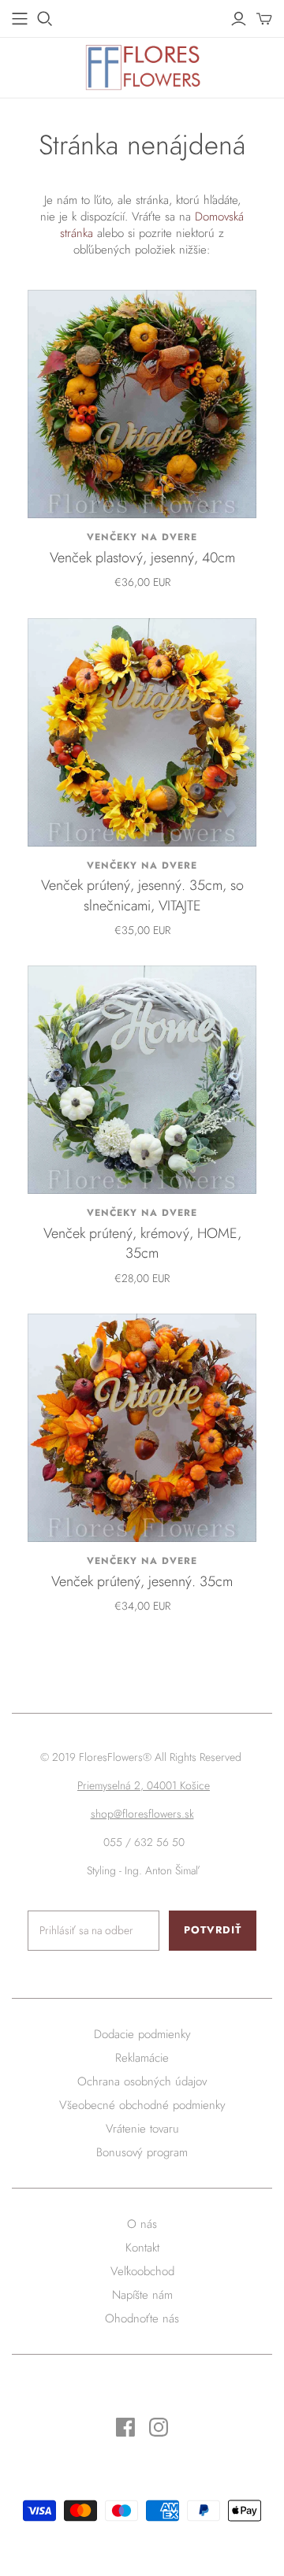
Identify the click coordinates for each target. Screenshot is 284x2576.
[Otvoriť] (45, 19)
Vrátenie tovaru (142, 2129)
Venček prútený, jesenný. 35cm (142, 1581)
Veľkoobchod (142, 2271)
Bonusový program (142, 2152)
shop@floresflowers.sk (142, 1814)
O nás (142, 2224)
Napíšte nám (142, 2295)
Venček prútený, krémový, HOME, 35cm (142, 1243)
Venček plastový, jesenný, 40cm (142, 558)
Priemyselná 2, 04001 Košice (144, 1785)
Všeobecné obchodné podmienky (142, 2105)
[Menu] (20, 19)
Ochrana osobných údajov (142, 2081)
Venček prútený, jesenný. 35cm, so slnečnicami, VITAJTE (142, 895)
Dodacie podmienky (142, 2034)
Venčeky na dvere (142, 537)
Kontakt (142, 2248)
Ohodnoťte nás (142, 2318)
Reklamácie (142, 2058)
